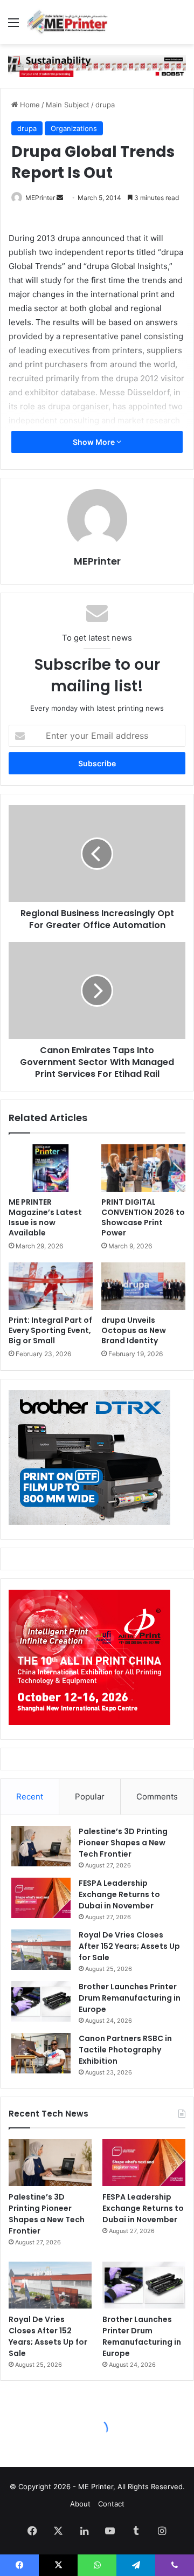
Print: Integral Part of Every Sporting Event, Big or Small (50, 1330)
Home (29, 105)
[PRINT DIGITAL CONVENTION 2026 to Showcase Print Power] (143, 1168)
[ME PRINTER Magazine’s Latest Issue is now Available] (51, 1168)
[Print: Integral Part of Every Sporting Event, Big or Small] (51, 1286)
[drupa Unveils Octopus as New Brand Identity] (143, 1286)
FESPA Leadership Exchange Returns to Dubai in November (119, 1894)
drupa (105, 105)
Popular (90, 1797)
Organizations (74, 128)
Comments (157, 1797)
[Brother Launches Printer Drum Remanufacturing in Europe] (41, 2001)
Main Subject (68, 105)
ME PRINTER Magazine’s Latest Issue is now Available (45, 1217)
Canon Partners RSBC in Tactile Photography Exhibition (125, 2050)
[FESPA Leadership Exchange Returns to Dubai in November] (41, 1898)
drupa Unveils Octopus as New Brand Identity (134, 1330)
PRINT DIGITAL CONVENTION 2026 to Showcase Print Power (143, 1217)
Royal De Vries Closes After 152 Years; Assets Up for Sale (129, 1946)
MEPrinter (40, 198)
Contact (111, 2504)
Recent (30, 1797)
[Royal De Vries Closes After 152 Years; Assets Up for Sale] (41, 1950)
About (80, 2504)
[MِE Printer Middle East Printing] (70, 22)
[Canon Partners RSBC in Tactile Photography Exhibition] (41, 2053)
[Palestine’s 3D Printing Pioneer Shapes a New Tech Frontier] (41, 1846)
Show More (95, 442)
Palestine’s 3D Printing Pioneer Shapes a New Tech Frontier (123, 1843)
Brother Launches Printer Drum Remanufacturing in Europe (130, 1998)
